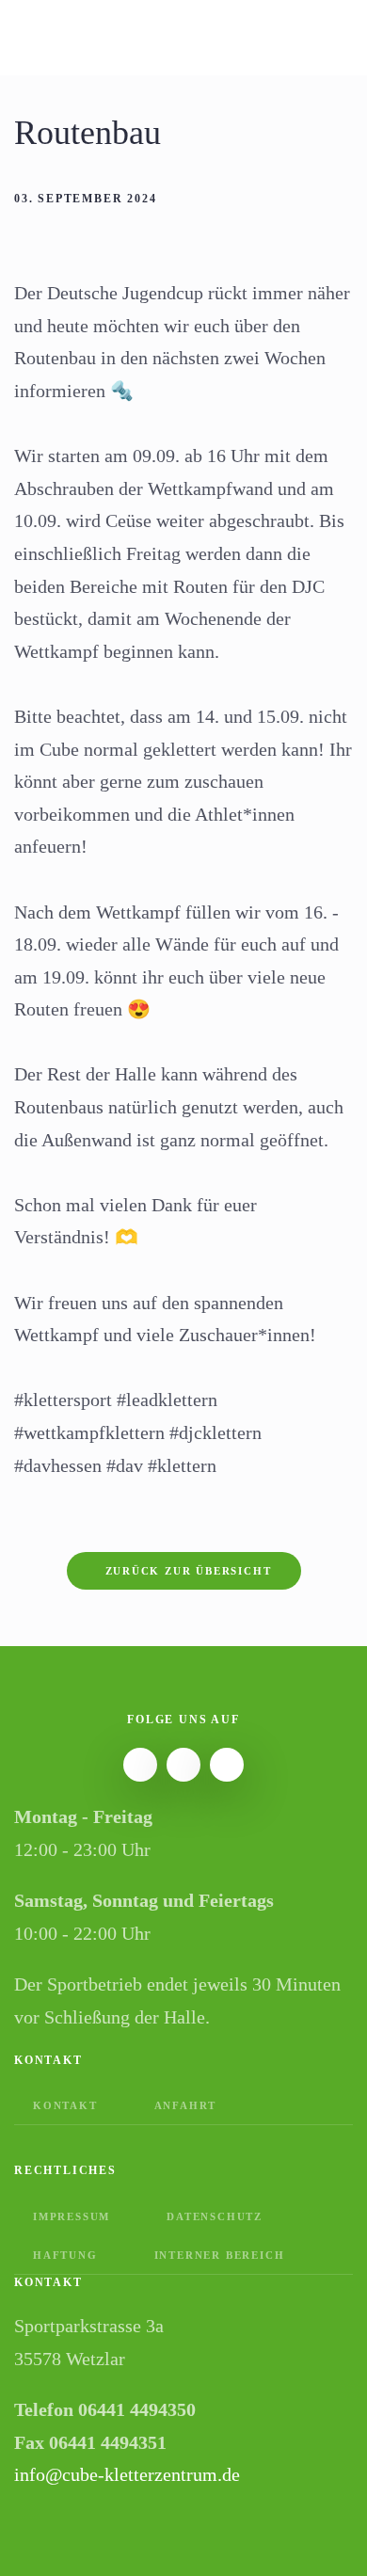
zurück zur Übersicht (189, 1571)
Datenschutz (215, 2216)
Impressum (72, 2216)
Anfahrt (186, 2105)
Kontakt (65, 2105)
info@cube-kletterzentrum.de (127, 2474)
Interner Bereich (220, 2255)
